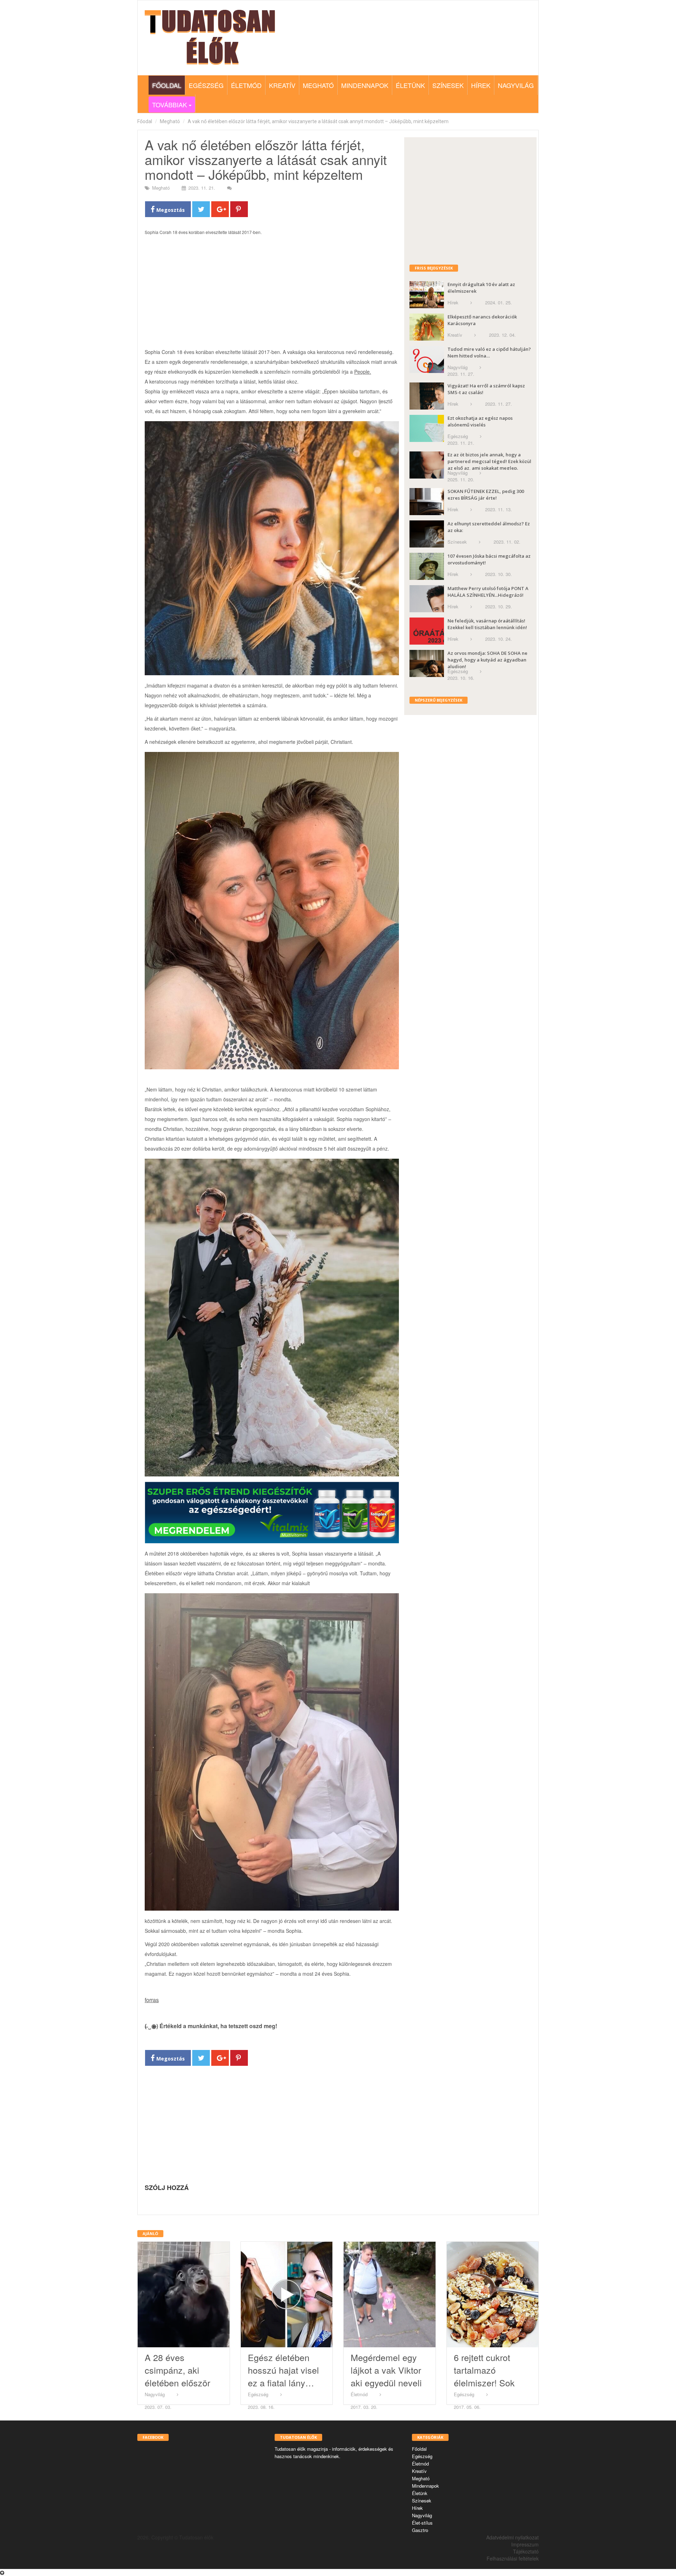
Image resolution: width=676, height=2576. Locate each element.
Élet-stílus (422, 2523)
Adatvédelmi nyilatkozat (512, 2537)
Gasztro (420, 2530)
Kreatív (282, 85)
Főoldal (167, 85)
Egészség (206, 85)
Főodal (145, 121)
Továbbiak (169, 105)
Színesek (448, 85)
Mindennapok (365, 85)
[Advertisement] (272, 295)
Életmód (246, 85)
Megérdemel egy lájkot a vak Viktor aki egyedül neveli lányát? (386, 2376)
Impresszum (525, 2544)
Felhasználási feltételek (513, 2558)
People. (363, 372)
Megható (318, 85)
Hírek (481, 85)
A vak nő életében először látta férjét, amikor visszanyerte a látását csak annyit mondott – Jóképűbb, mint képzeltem (318, 121)
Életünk (410, 85)
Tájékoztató (526, 2551)
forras (152, 2000)
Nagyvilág (516, 85)
